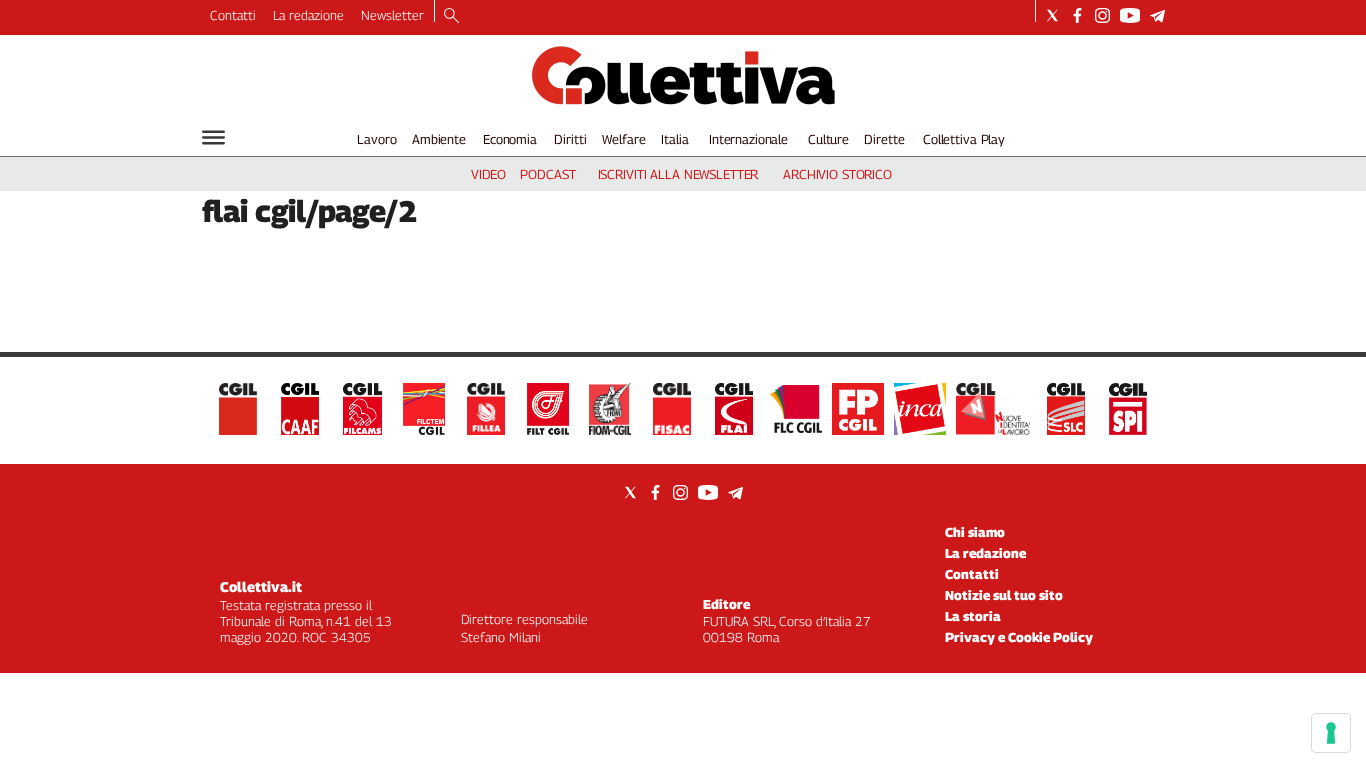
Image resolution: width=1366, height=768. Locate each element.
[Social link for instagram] (1102, 15)
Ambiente (439, 139)
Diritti (570, 139)
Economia (510, 139)
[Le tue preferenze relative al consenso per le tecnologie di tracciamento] (1331, 733)
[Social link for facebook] (1077, 15)
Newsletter (392, 15)
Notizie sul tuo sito (1004, 595)
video (488, 174)
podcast (547, 174)
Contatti (233, 15)
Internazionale (748, 139)
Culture (828, 139)
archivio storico (837, 174)
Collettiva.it (261, 586)
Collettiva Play (964, 139)
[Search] (451, 17)
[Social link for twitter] (1052, 15)
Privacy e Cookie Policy (1019, 637)
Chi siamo (975, 532)
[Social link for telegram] (1157, 15)
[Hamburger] (213, 137)
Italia (674, 139)
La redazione (308, 15)
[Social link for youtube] (1130, 15)
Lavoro (376, 139)
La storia (973, 616)
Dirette (884, 139)
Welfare (623, 139)
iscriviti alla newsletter (678, 174)
